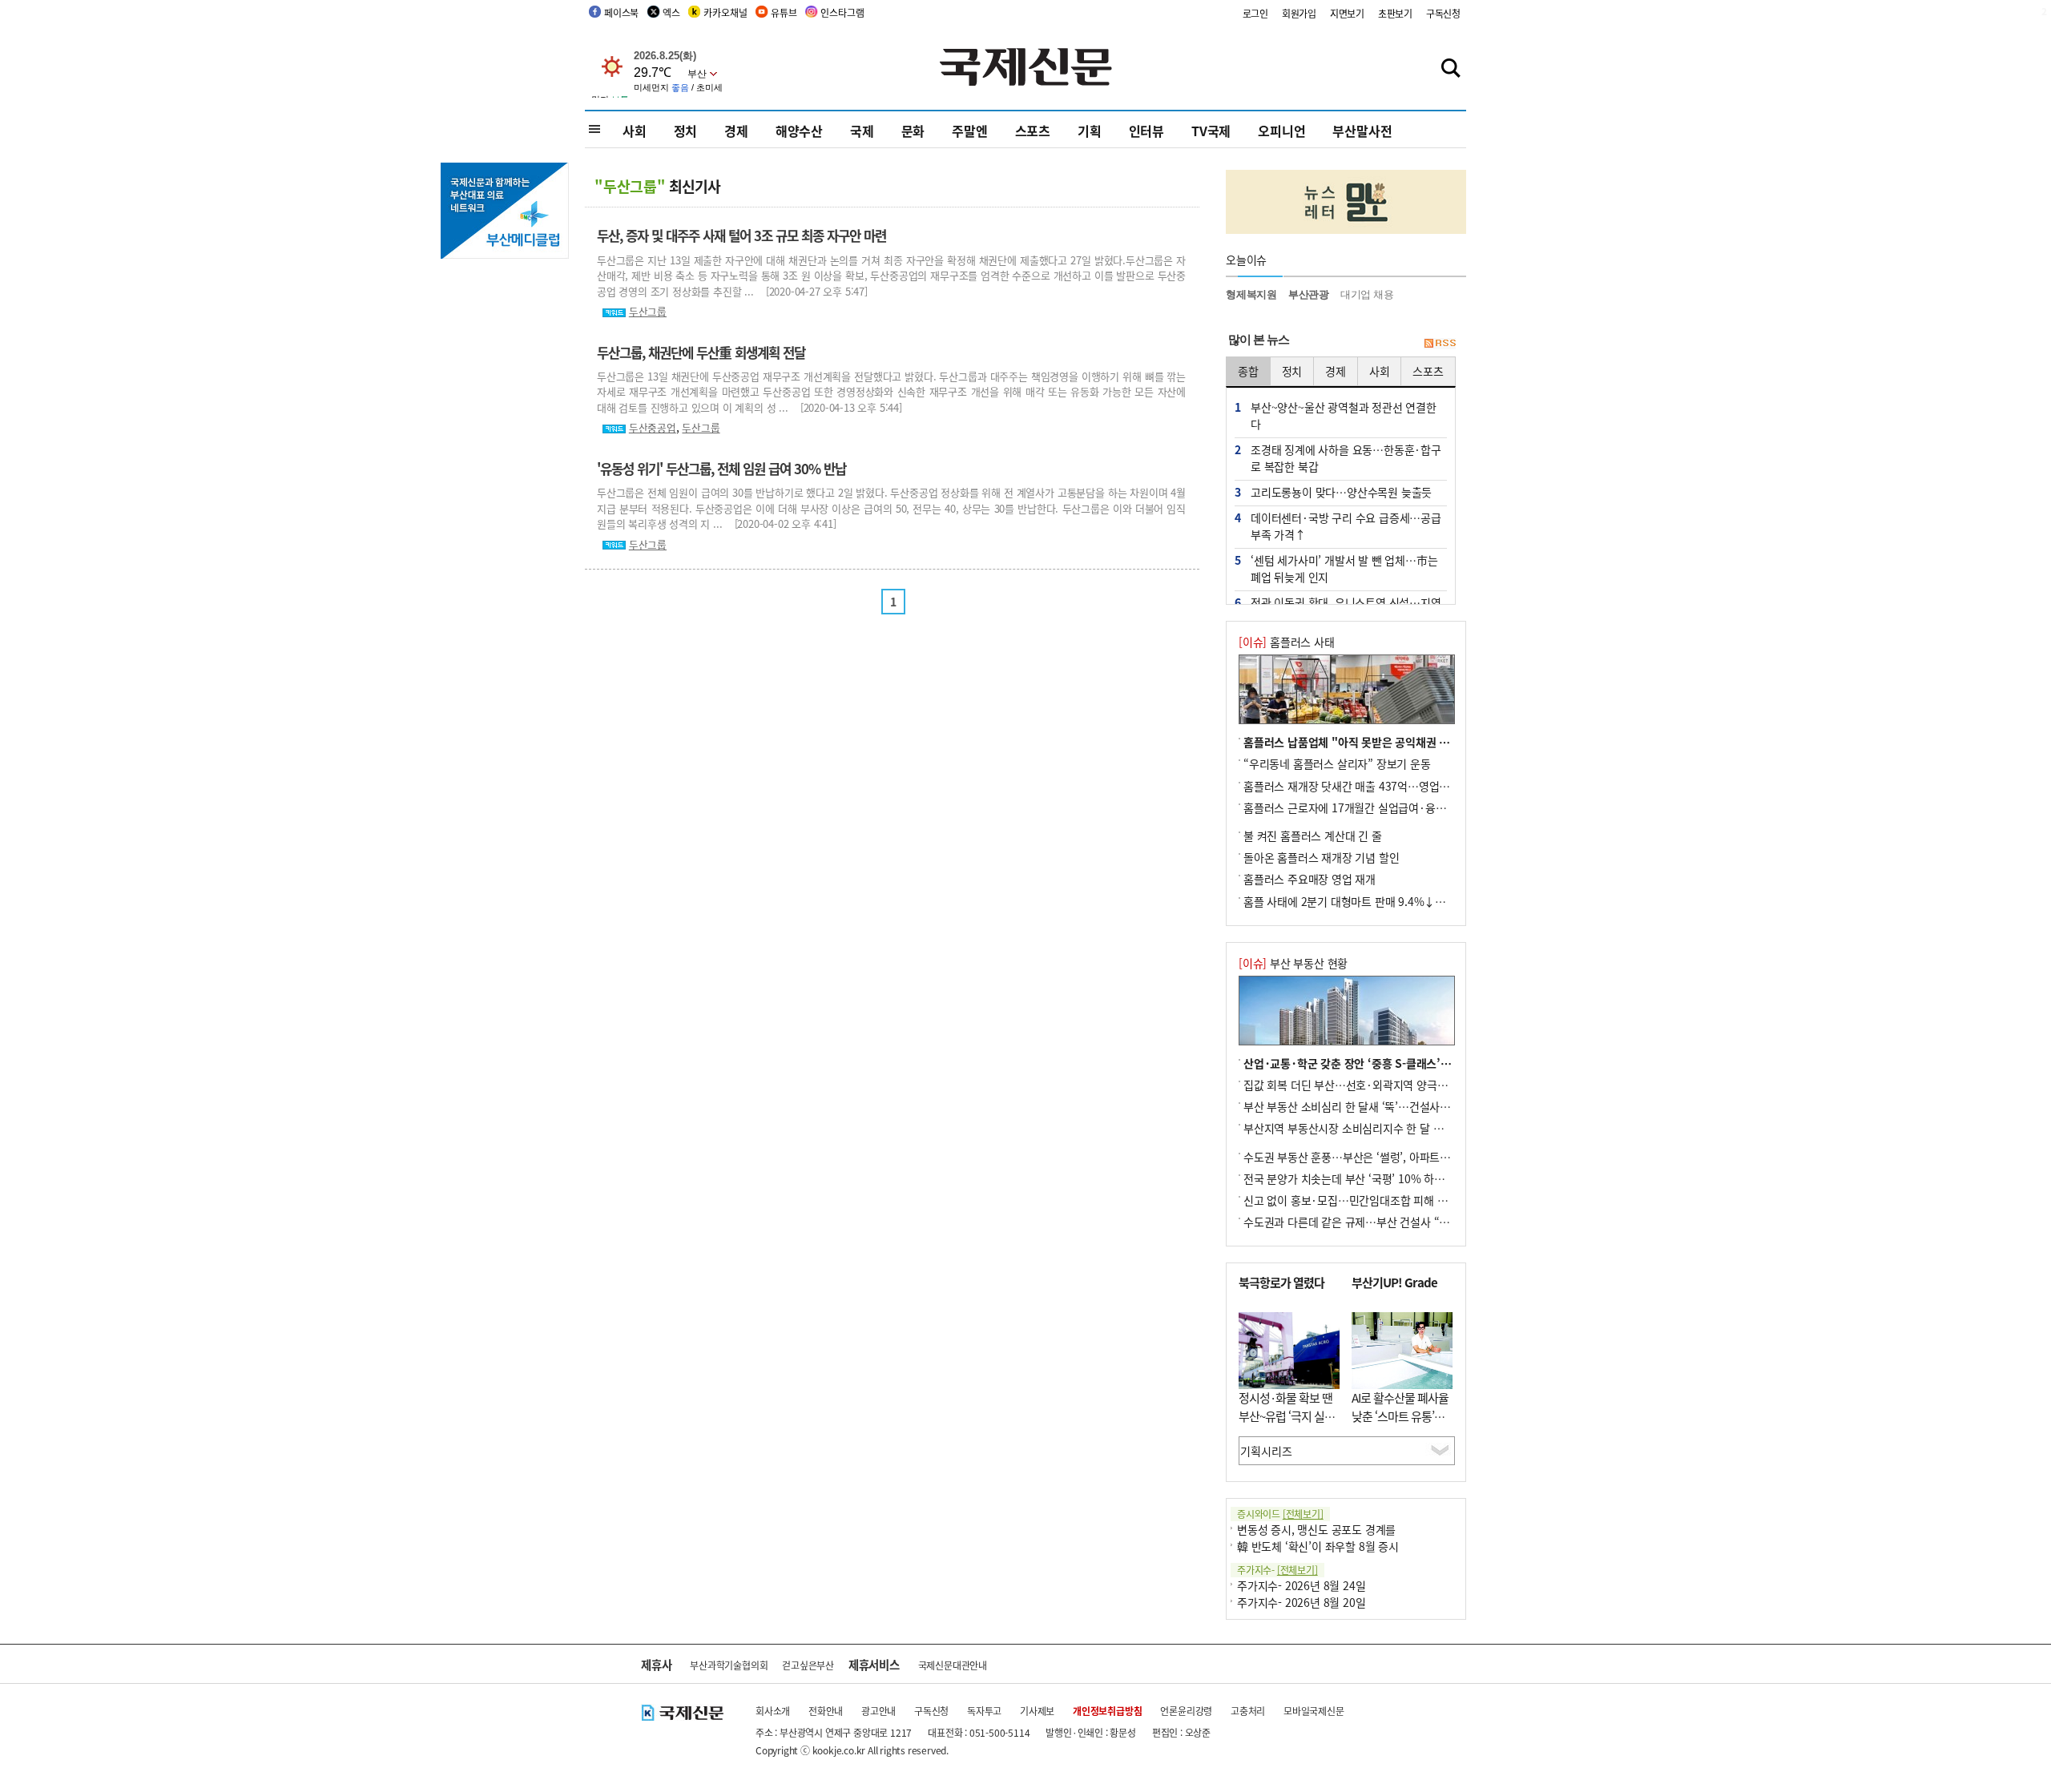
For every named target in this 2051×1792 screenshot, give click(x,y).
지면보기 (1347, 13)
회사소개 (773, 1711)
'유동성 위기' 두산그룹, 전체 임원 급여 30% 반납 (721, 469)
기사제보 (1037, 1711)
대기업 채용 (1367, 294)
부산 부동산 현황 (1293, 963)
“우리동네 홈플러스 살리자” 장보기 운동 (1337, 763)
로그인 (1255, 13)
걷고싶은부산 (808, 1665)
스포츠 (1033, 131)
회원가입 (1299, 13)
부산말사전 (1362, 131)
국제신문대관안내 (953, 1665)
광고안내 (878, 1711)
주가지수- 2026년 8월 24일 (1301, 1585)
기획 (1090, 131)
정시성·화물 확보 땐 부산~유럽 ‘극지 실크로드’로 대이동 (1287, 1415)
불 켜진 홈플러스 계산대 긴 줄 (1313, 836)
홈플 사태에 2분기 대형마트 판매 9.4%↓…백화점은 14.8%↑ (1388, 901)
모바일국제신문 (1314, 1711)
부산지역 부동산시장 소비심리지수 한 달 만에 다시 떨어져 (1377, 1128)
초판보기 (1395, 13)
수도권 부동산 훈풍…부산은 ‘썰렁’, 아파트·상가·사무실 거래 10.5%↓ (1408, 1157)
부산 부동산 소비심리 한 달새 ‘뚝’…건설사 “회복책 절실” (1376, 1106)
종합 (1248, 371)
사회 (635, 131)
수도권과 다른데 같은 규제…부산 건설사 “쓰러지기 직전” (1376, 1222)
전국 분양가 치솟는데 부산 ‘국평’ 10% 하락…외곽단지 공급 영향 (1394, 1178)
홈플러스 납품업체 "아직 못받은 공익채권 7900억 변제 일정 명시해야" (1408, 742)
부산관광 (1309, 294)
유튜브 (784, 12)
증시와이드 (1280, 1514)
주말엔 (969, 131)
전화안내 (826, 1711)
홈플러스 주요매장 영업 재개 (1310, 879)
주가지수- (1277, 1570)
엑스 (671, 12)
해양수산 (799, 131)
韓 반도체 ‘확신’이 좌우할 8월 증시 (1318, 1546)
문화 (913, 131)
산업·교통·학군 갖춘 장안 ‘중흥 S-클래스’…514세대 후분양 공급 (1396, 1063)
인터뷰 (1146, 131)
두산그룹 (648, 311)
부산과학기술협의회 (729, 1665)
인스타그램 (842, 12)
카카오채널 (725, 12)
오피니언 (1281, 131)
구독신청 (1443, 13)
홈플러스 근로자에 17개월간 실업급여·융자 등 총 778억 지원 (1386, 807)
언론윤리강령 (1186, 1711)
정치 (686, 131)
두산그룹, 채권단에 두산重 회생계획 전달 (701, 352)
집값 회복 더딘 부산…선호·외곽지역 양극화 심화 (1357, 1085)
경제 (736, 131)
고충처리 (1248, 1711)
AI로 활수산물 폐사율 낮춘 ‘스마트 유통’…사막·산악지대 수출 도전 (1400, 1425)
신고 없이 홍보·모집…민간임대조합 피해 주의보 (1356, 1200)
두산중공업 (653, 427)
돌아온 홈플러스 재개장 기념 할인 (1321, 857)
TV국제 (1211, 131)
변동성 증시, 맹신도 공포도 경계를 (1316, 1529)
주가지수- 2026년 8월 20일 (1301, 1602)
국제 (862, 131)
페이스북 (621, 12)
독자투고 (984, 1711)
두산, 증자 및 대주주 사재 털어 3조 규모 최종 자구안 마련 (741, 236)
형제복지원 (1251, 294)
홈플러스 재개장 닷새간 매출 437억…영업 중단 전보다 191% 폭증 (1398, 786)
